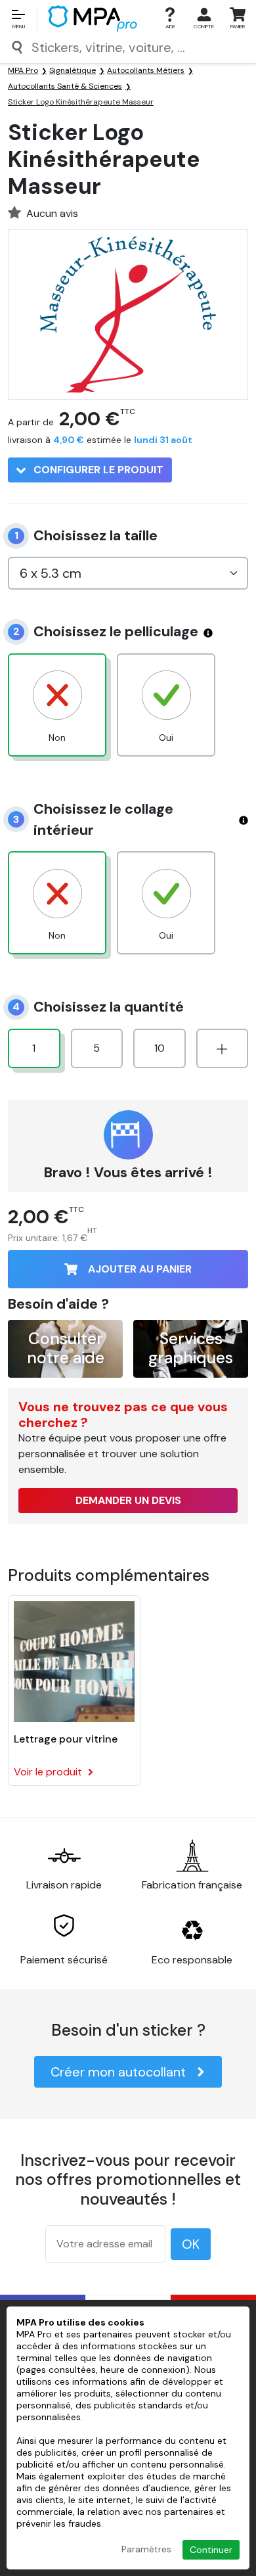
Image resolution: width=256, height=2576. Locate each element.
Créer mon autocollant (118, 2072)
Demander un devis (128, 1500)
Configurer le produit (97, 470)
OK (191, 2244)
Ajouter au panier (140, 1269)
